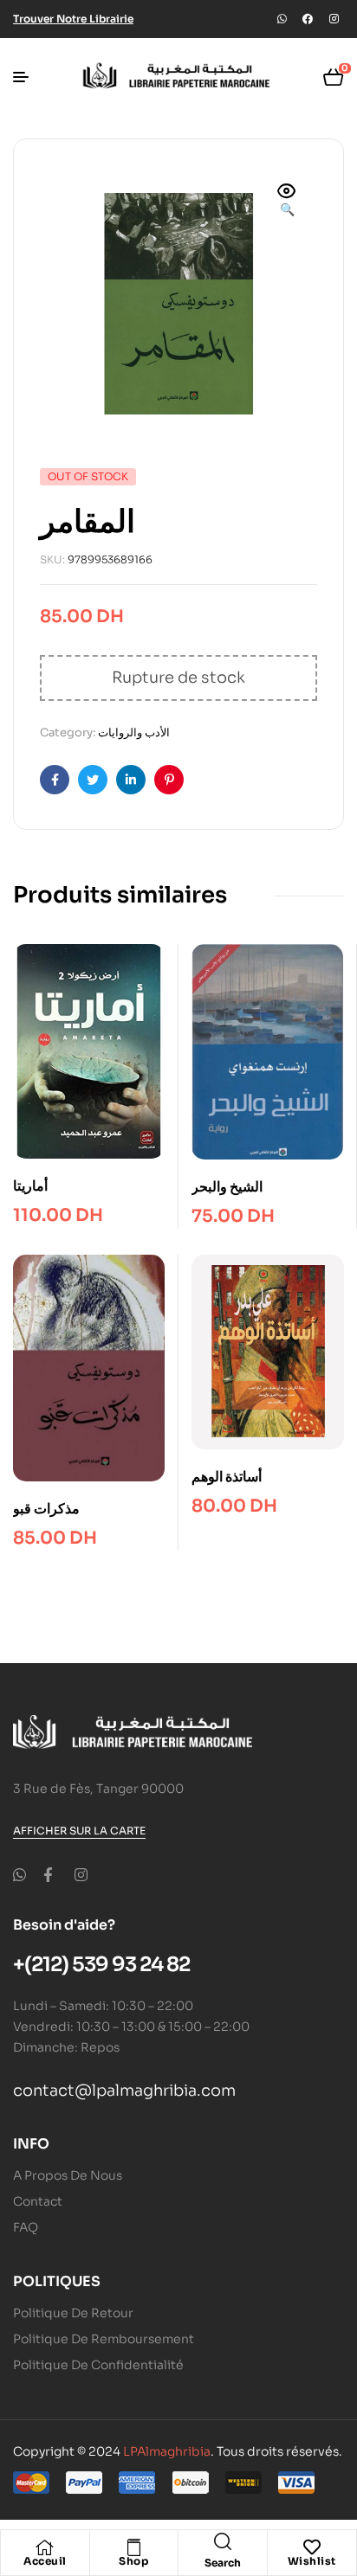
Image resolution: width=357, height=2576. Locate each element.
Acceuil (45, 2561)
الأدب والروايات (134, 732)
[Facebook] (308, 19)
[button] (287, 202)
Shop (133, 2561)
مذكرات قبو (46, 1509)
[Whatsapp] (282, 19)
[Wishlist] (312, 2547)
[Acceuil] (45, 2547)
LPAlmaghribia (167, 2451)
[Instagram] (334, 19)
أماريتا (30, 1186)
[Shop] (133, 2547)
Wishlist (312, 2561)
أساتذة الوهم (227, 1477)
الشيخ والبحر (227, 1187)
